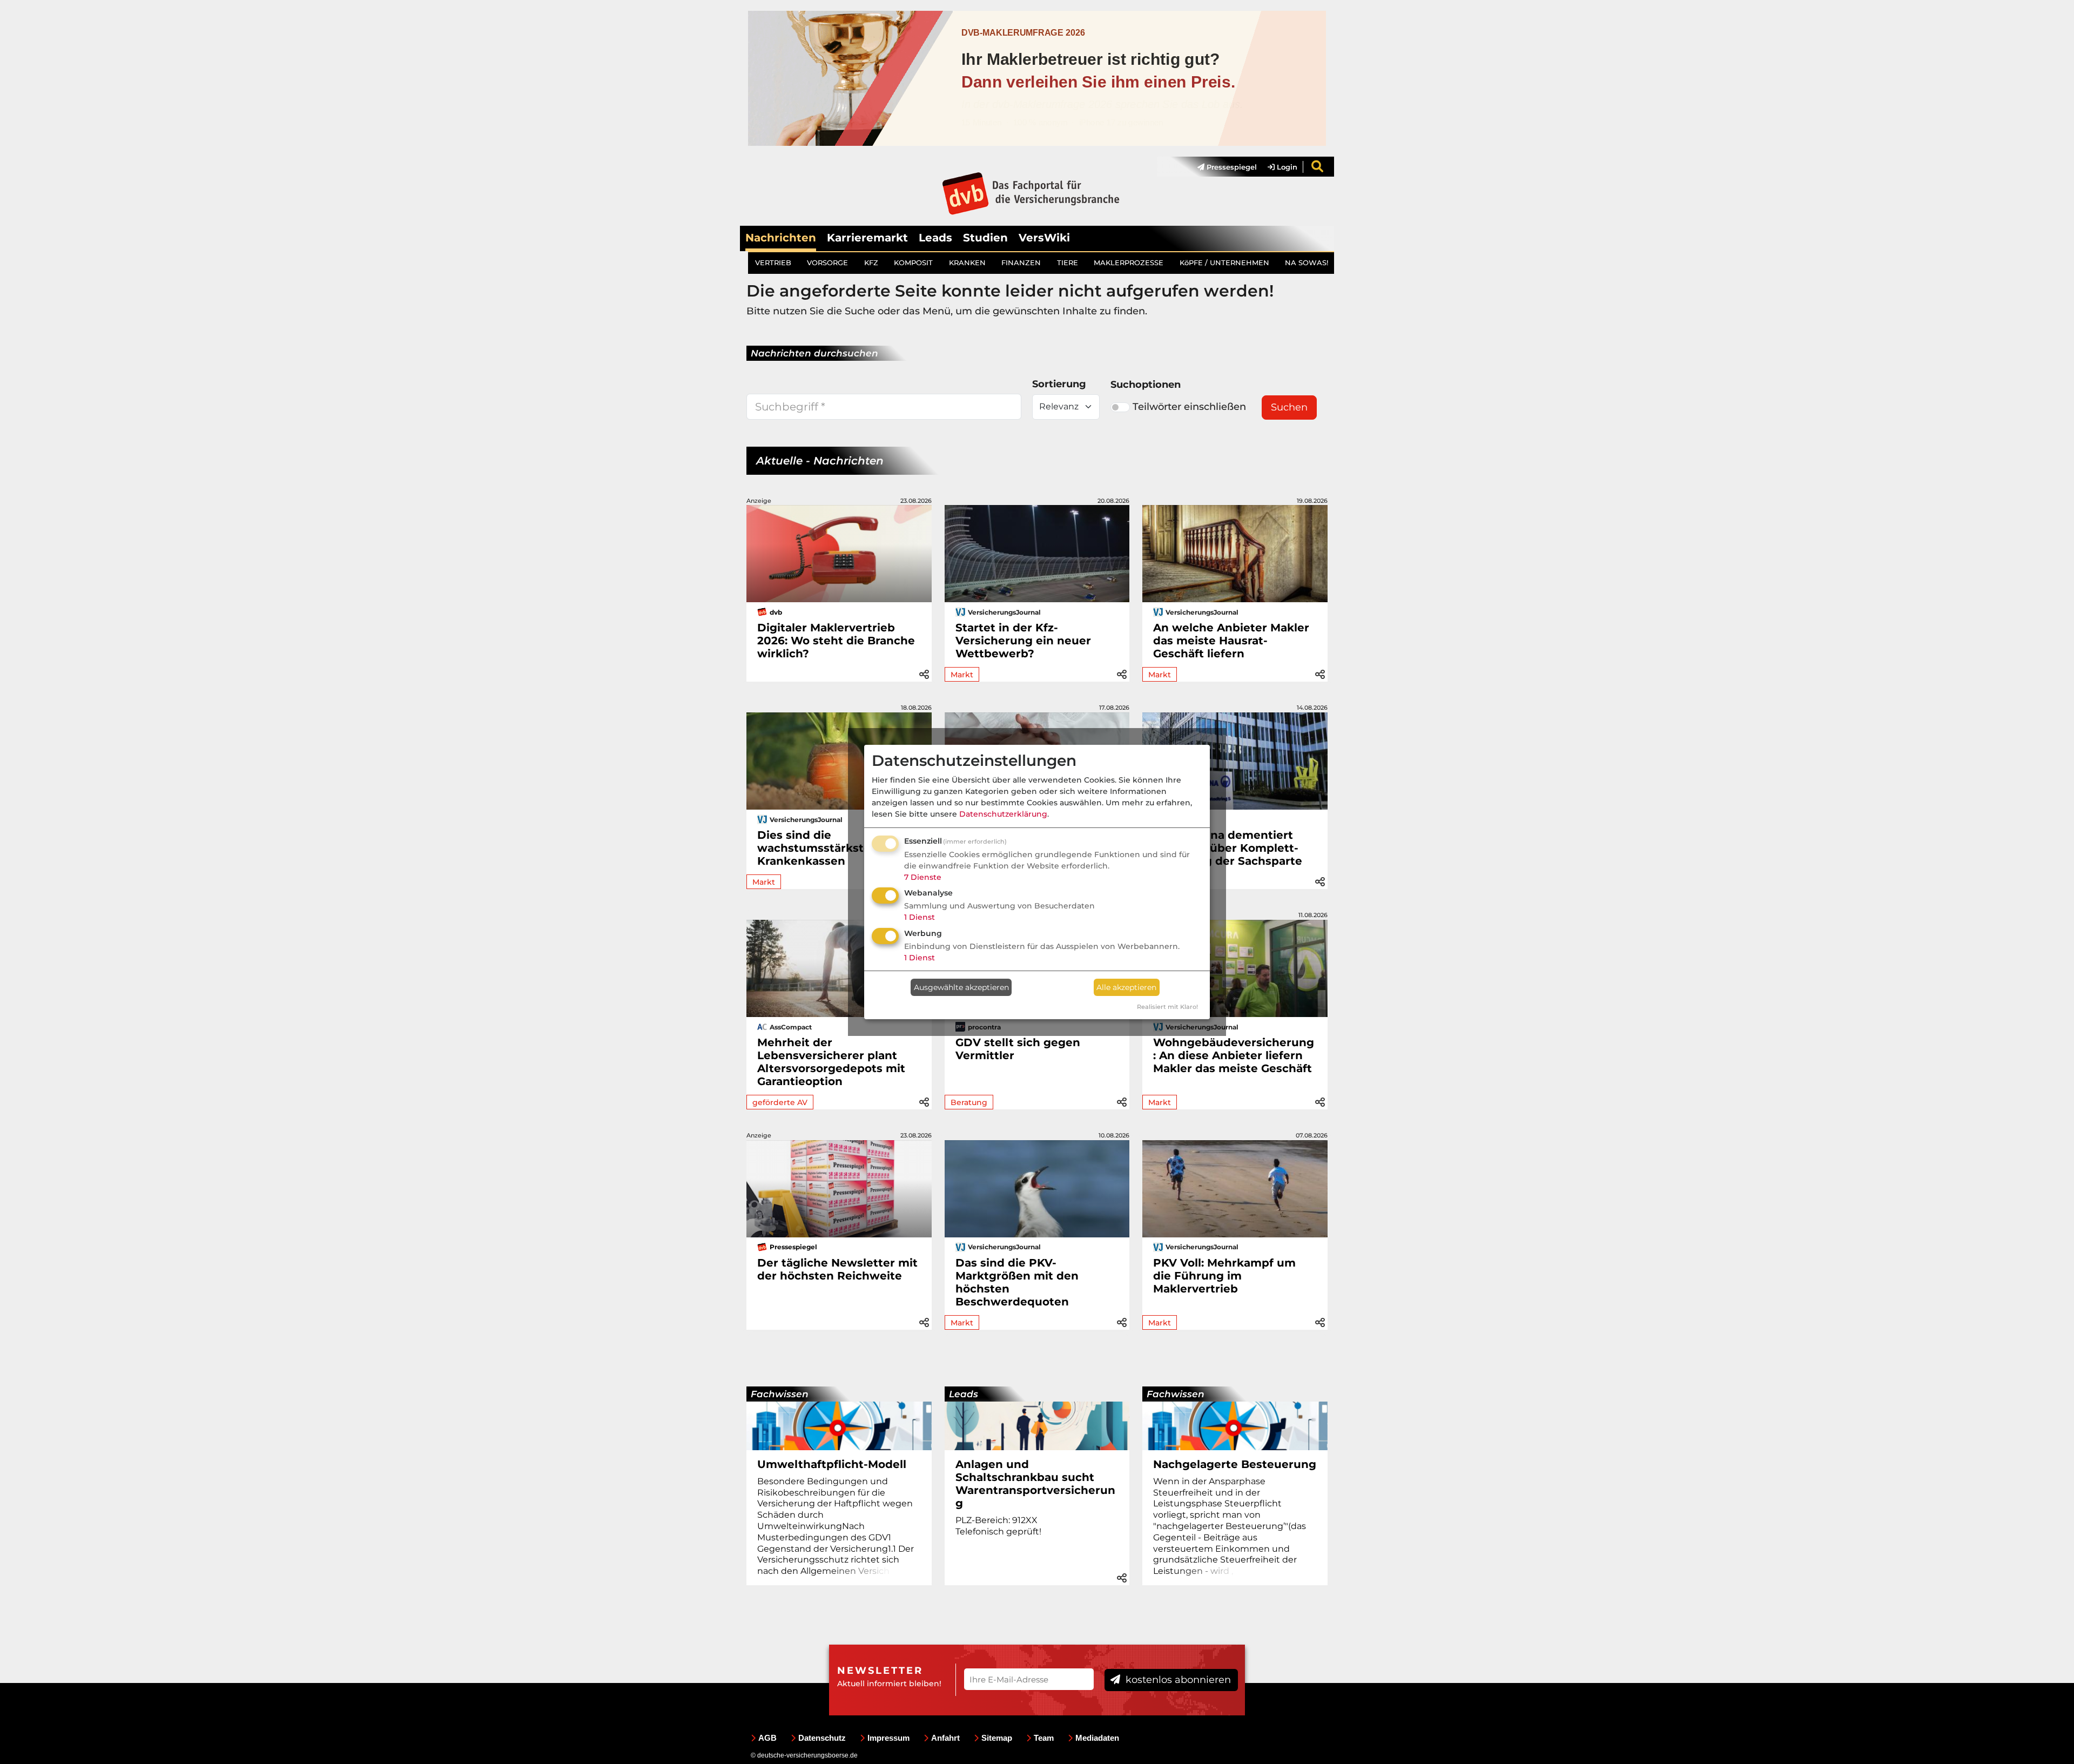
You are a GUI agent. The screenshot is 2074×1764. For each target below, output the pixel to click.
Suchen (1289, 407)
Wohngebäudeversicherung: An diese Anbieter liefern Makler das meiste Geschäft (1234, 1055)
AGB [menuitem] (767, 1738)
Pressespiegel (1231, 167)
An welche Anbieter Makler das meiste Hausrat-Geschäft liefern (1231, 641)
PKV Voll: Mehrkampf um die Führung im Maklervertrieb (1224, 1276)
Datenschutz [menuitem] (822, 1738)
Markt (962, 675)
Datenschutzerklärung (1003, 814)
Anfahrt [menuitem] (945, 1738)
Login (1286, 167)
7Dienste (923, 877)
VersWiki (1044, 238)
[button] (924, 673)
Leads (935, 238)
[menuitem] (1222, 167)
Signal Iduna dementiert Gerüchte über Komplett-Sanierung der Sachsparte (1228, 848)
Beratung (969, 1102)
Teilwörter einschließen (1189, 407)
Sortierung (1059, 384)
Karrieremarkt (867, 238)
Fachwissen (780, 1394)
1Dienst (920, 917)
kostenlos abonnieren (1177, 1680)
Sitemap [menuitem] (997, 1738)
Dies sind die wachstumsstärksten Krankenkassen (818, 848)
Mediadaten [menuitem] (1097, 1738)
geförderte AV (780, 1102)
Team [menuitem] (1044, 1738)
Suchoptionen (1146, 385)
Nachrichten (781, 238)
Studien (985, 238)
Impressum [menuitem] (888, 1738)
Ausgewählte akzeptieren (961, 987)
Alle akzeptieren (1126, 987)
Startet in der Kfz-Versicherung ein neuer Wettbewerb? (1023, 641)
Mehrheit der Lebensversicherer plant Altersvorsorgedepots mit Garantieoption (831, 1062)
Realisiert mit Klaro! (1167, 1007)
